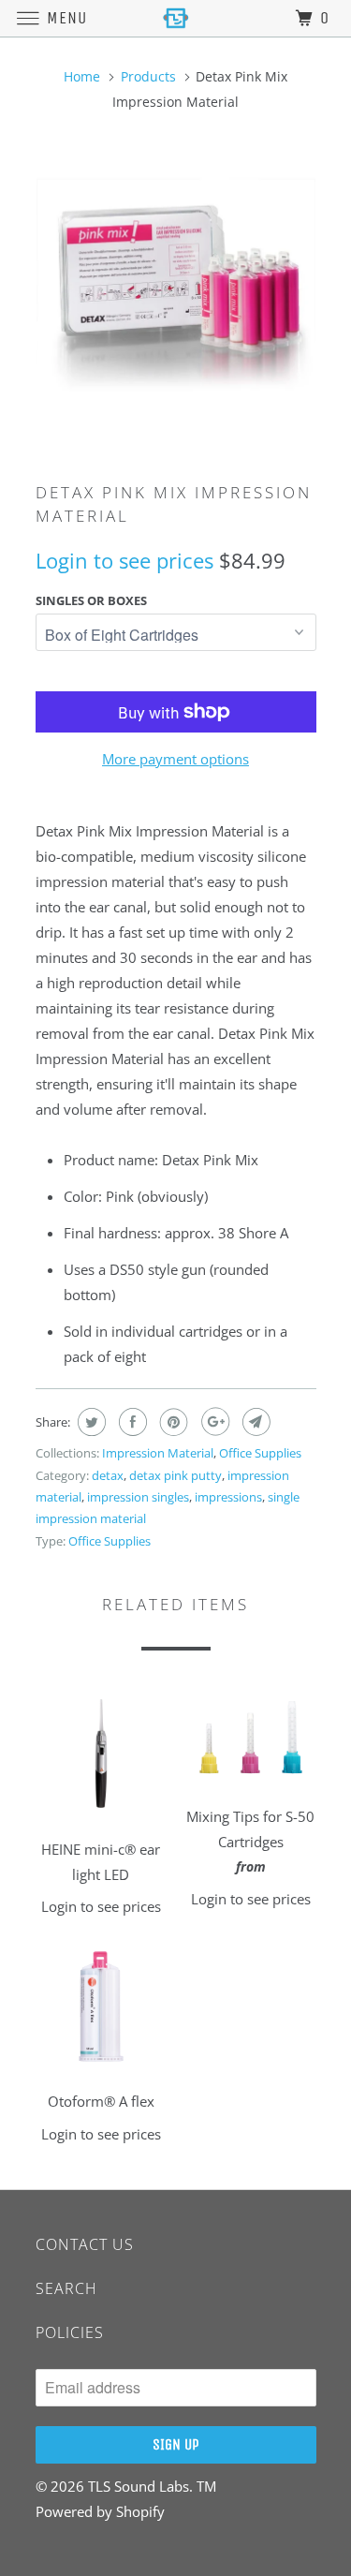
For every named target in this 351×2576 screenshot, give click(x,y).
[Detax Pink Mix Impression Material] (176, 288)
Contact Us (85, 2244)
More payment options (175, 759)
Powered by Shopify (100, 2511)
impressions (228, 1497)
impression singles (138, 1497)
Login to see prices (124, 560)
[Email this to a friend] (254, 1422)
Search (66, 2288)
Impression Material (158, 1453)
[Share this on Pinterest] (172, 1422)
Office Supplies (260, 1453)
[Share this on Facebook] (131, 1422)
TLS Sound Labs (139, 2486)
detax (108, 1475)
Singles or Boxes (91, 600)
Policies (70, 2332)
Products (148, 76)
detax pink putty (175, 1475)
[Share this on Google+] (213, 1422)
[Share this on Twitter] (89, 1422)
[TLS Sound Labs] (176, 18)
